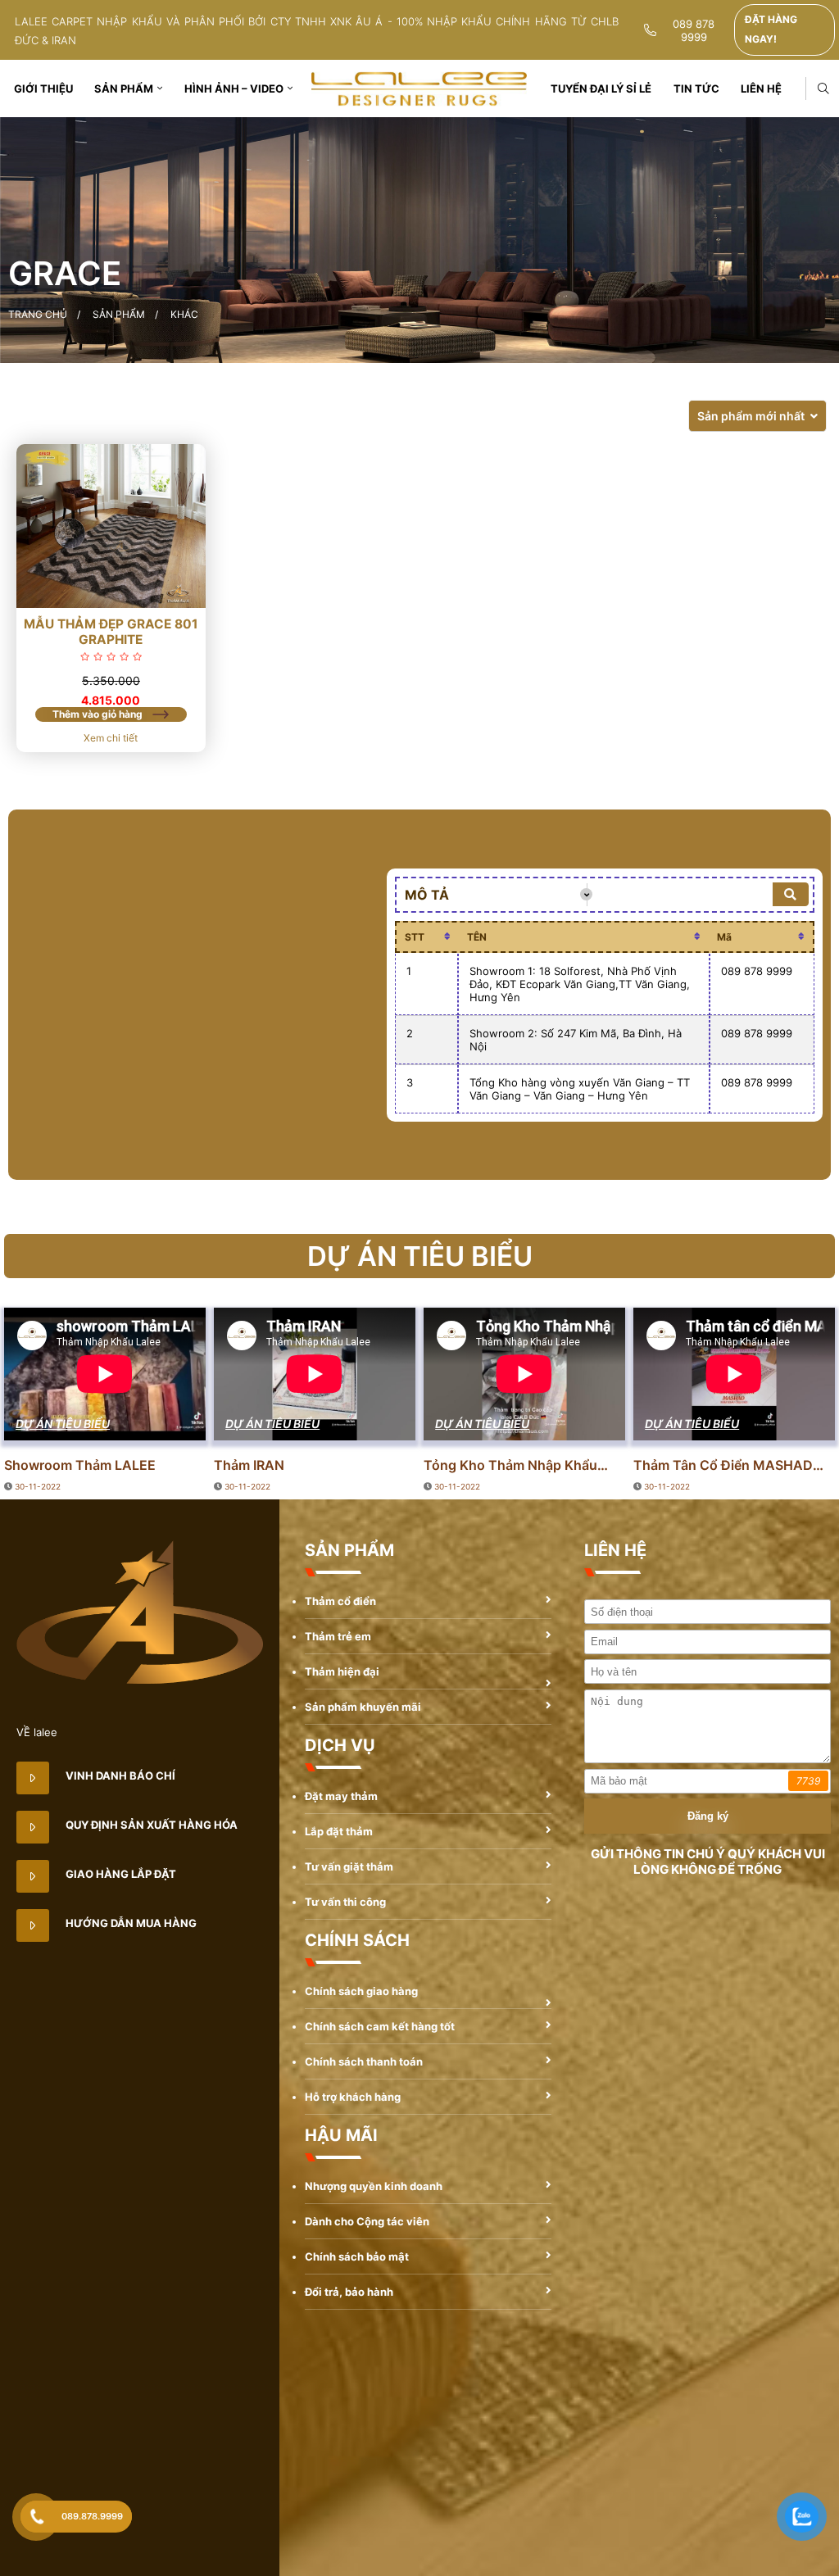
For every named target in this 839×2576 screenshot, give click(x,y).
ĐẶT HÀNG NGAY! (771, 29)
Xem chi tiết (111, 738)
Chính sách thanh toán (364, 2061)
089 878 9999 (694, 30)
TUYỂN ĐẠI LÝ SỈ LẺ (601, 88)
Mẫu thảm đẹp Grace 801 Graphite (111, 632)
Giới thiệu (43, 88)
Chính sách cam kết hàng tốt (380, 2026)
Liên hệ (761, 88)
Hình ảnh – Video (234, 88)
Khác (184, 314)
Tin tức (696, 88)
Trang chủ (38, 314)
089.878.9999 (92, 2516)
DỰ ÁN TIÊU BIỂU (63, 1424)
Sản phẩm (124, 88)
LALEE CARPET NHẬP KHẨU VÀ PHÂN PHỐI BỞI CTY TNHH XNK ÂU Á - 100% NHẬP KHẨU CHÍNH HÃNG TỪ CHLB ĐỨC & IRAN (317, 31)
